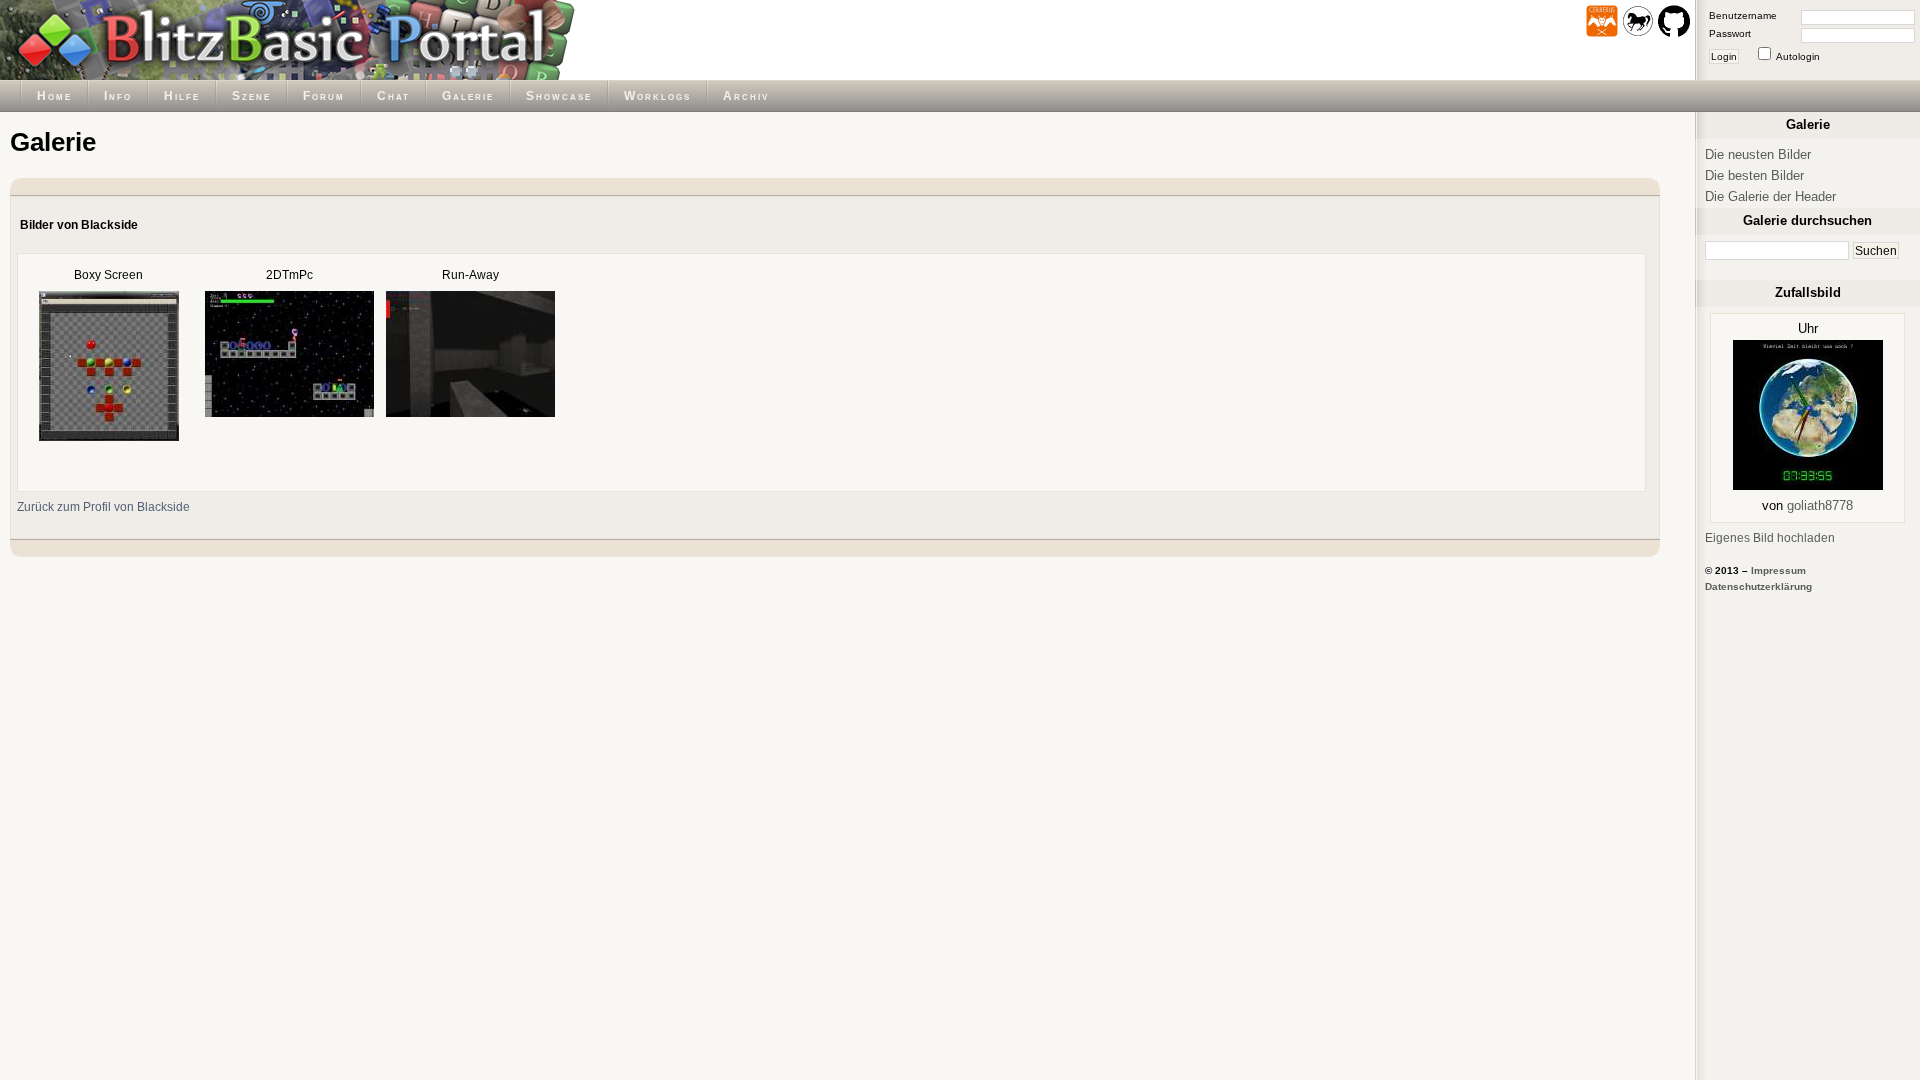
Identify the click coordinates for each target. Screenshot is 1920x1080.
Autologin (1798, 56)
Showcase (559, 95)
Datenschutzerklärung (1758, 586)
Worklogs (657, 95)
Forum (324, 95)
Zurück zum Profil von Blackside (103, 506)
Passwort (1730, 33)
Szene (251, 95)
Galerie (468, 95)
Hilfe (182, 95)
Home (54, 95)
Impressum (1778, 570)
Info (118, 95)
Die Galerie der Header (1770, 196)
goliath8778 (1820, 505)
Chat (393, 95)
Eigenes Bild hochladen (1770, 537)
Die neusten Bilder (1758, 154)
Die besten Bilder (1754, 175)
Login (1724, 56)
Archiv (746, 95)
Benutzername (1743, 15)
